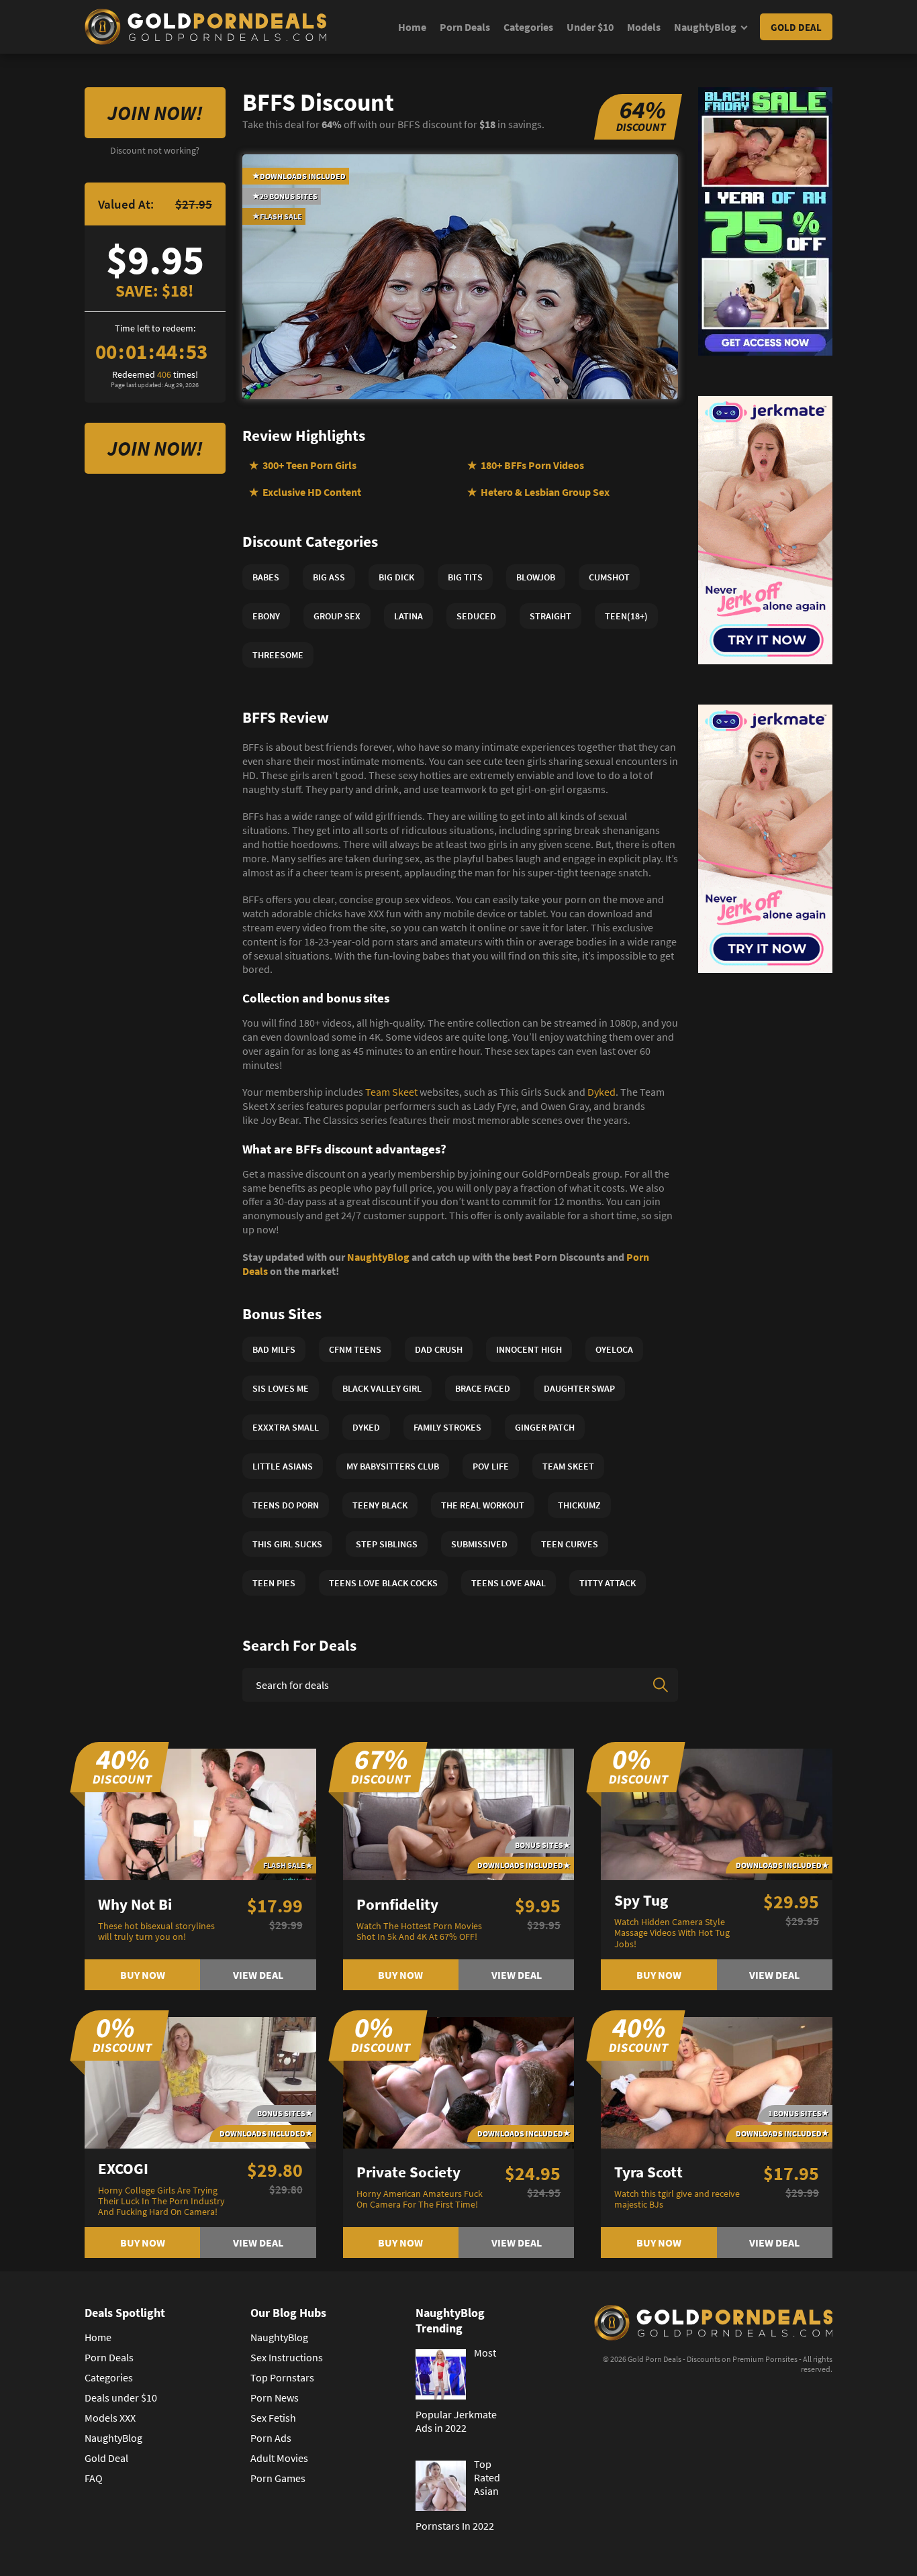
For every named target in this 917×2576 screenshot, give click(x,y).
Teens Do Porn (286, 1505)
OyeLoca (614, 1349)
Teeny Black (380, 1505)
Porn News (275, 2398)
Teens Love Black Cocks (383, 1583)
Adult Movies (279, 2458)
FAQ (94, 2478)
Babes (266, 577)
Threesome (278, 655)
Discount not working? (155, 150)
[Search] (661, 1685)
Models (644, 27)
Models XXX (110, 2418)
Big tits (465, 577)
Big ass (329, 577)
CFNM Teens (355, 1349)
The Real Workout (483, 1505)
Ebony (266, 616)
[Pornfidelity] (459, 1813)
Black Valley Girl (382, 1388)
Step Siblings (387, 1544)
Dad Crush (439, 1349)
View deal (258, 1975)
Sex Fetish (273, 2418)
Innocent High (529, 1349)
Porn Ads (271, 2438)
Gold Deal (796, 27)
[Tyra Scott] (717, 2081)
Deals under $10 (121, 2398)
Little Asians (283, 1466)
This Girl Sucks (287, 1544)
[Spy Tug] (717, 1813)
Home (412, 27)
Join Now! (155, 113)
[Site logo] (205, 27)
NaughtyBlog (705, 27)
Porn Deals (465, 27)
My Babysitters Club (393, 1466)
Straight (550, 616)
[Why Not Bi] (200, 1813)
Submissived (479, 1544)
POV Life (491, 1466)
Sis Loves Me (281, 1388)
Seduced (476, 616)
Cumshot (609, 577)
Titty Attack (608, 1583)
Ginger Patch (545, 1427)
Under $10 (590, 27)
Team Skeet (391, 1092)
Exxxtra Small (286, 1427)
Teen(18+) (626, 616)
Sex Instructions (287, 2357)
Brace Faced (483, 1388)
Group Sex (337, 616)
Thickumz (579, 1505)
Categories (528, 27)
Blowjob (536, 577)
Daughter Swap (579, 1388)
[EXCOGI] (200, 2081)
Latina (408, 616)
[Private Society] (459, 2081)
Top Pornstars (282, 2377)
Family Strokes (447, 1427)
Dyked (601, 1092)
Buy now (143, 1975)
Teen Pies (274, 1583)
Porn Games (278, 2478)
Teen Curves (570, 1544)
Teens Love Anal (509, 1583)
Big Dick (396, 577)
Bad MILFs (274, 1349)
